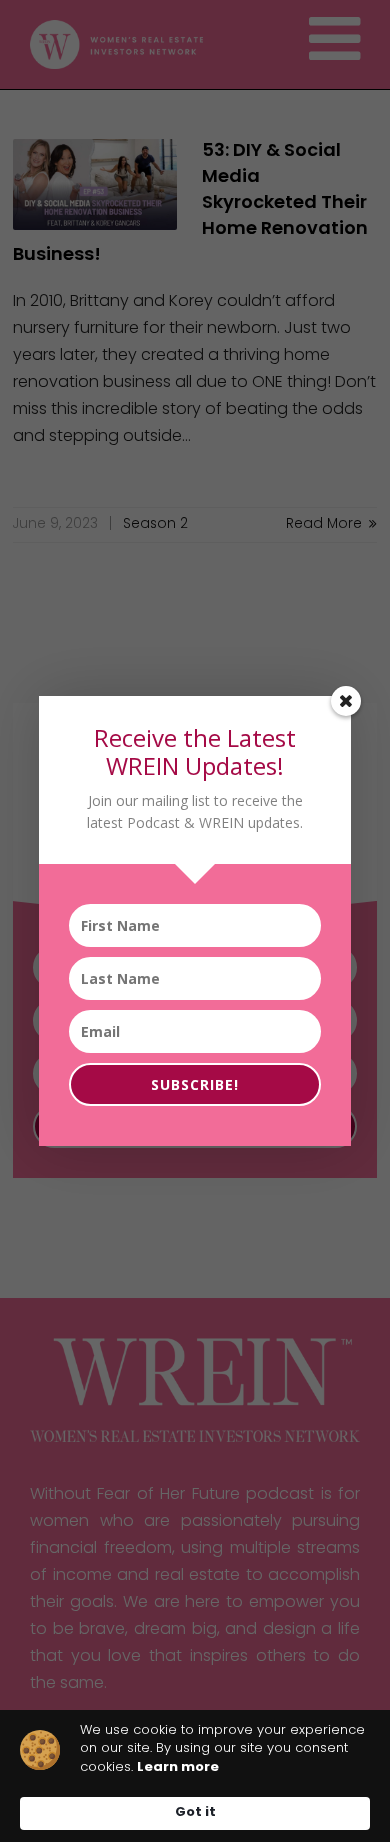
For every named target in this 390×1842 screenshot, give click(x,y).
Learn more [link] (178, 1767)
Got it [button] (195, 1812)
